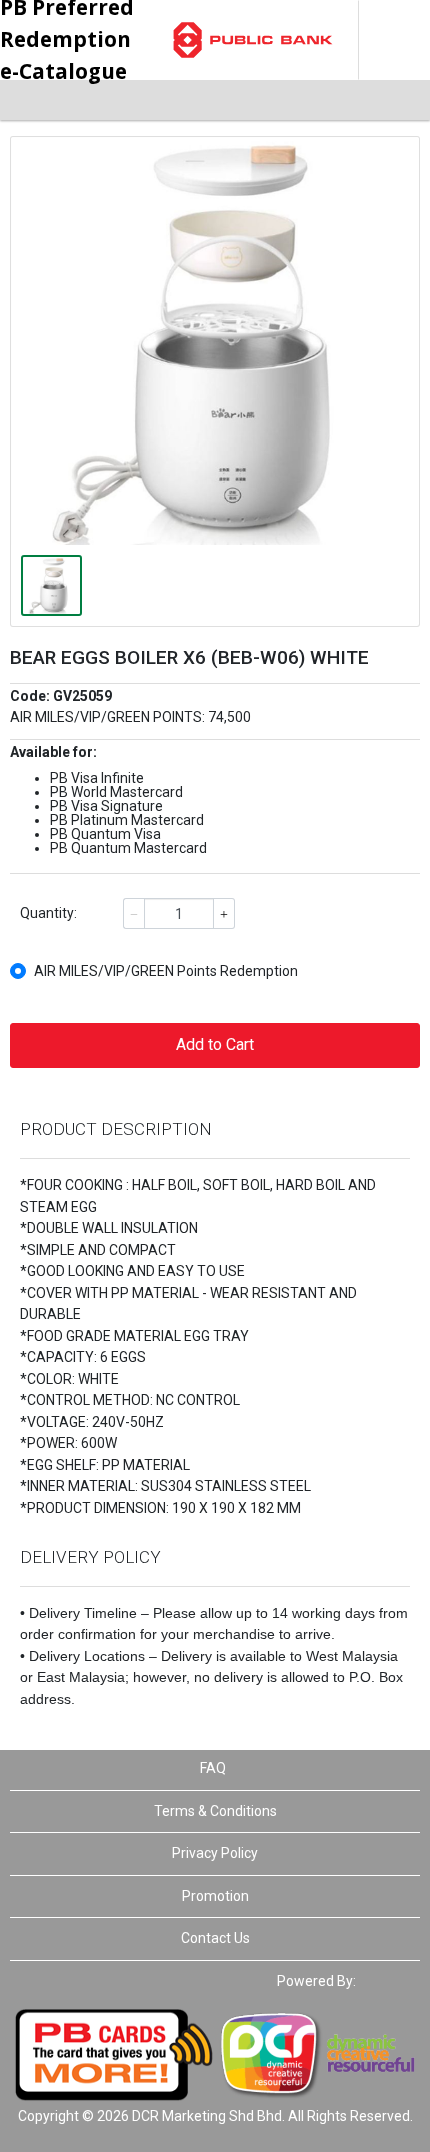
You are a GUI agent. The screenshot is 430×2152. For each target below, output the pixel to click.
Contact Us (215, 1938)
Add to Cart (215, 1044)
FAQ (213, 1768)
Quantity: (48, 913)
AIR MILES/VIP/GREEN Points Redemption (166, 971)
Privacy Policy (215, 1853)
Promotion (215, 1896)
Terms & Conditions (215, 1811)
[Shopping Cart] (380, 100)
